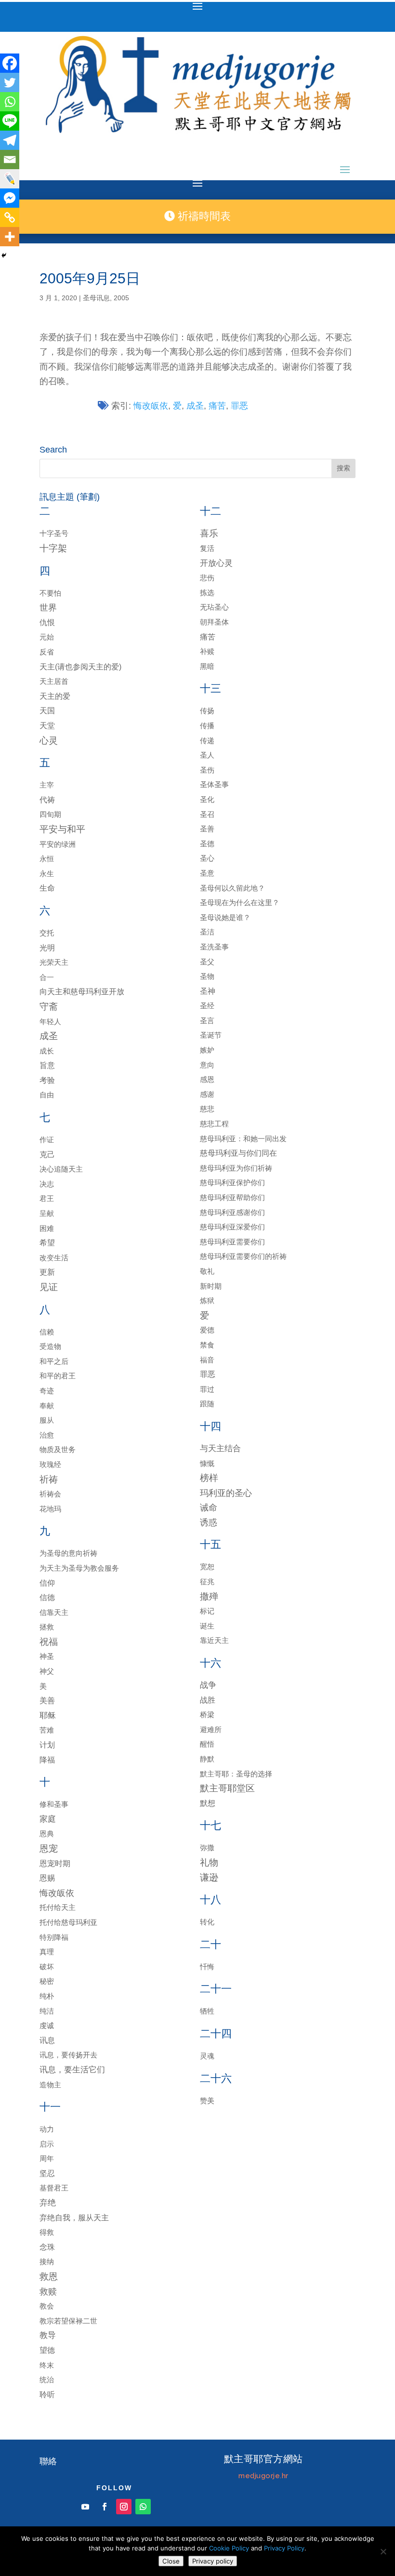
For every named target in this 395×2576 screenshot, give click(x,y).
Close (171, 2561)
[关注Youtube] (85, 2507)
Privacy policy (213, 2561)
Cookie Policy (229, 2548)
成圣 (195, 406)
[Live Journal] (10, 179)
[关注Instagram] (124, 2507)
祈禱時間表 (203, 216)
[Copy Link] (10, 217)
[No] (383, 2551)
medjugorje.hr (263, 2476)
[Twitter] (10, 82)
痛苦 (217, 406)
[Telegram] (10, 140)
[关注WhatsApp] (143, 2507)
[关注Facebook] (105, 2507)
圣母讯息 (96, 298)
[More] (10, 237)
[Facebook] (10, 63)
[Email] (10, 160)
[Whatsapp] (10, 102)
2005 (121, 298)
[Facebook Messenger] (10, 198)
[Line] (10, 121)
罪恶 (239, 406)
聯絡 (48, 2461)
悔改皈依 (151, 406)
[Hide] (4, 255)
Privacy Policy (284, 2548)
